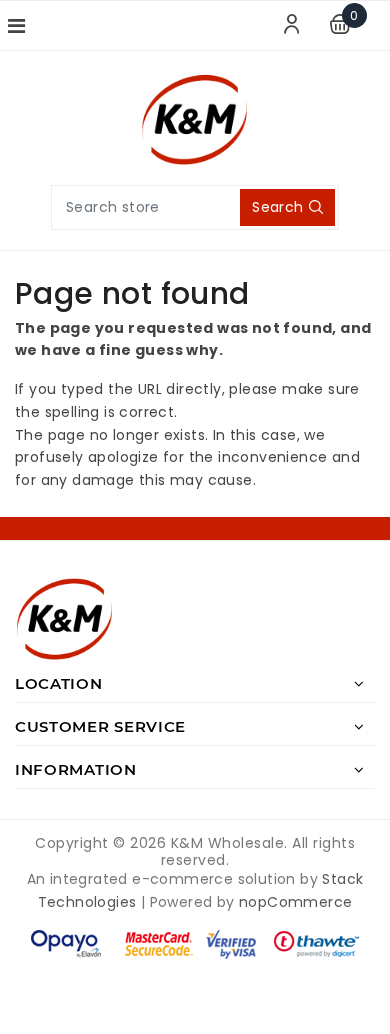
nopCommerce (295, 902)
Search (277, 207)
